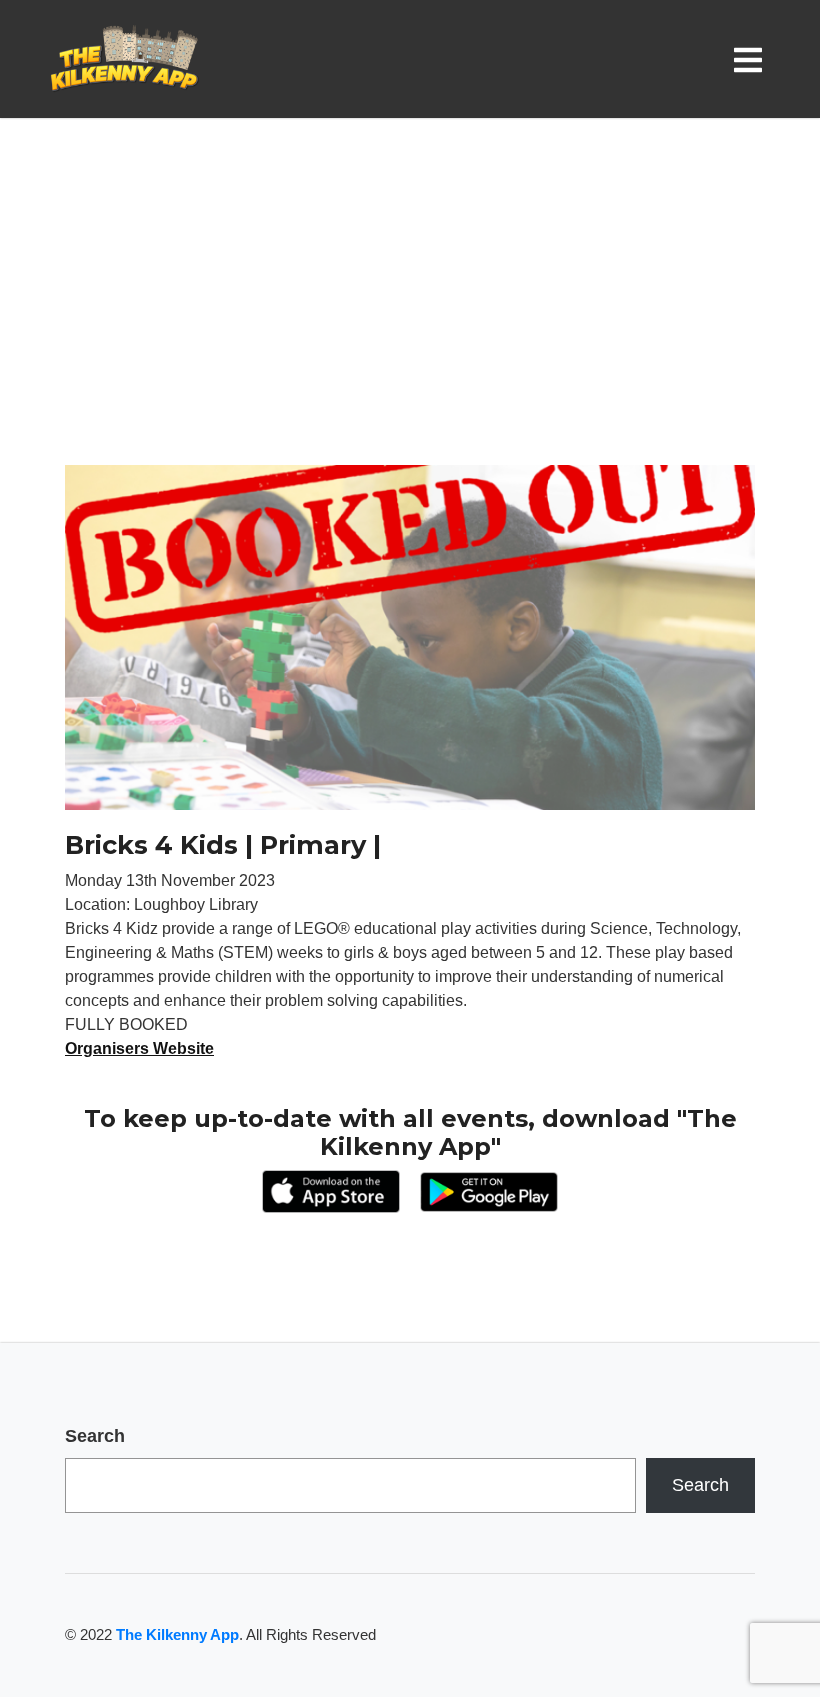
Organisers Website (139, 1048)
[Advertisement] (410, 315)
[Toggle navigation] (752, 59)
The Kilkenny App (177, 1634)
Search (95, 1436)
